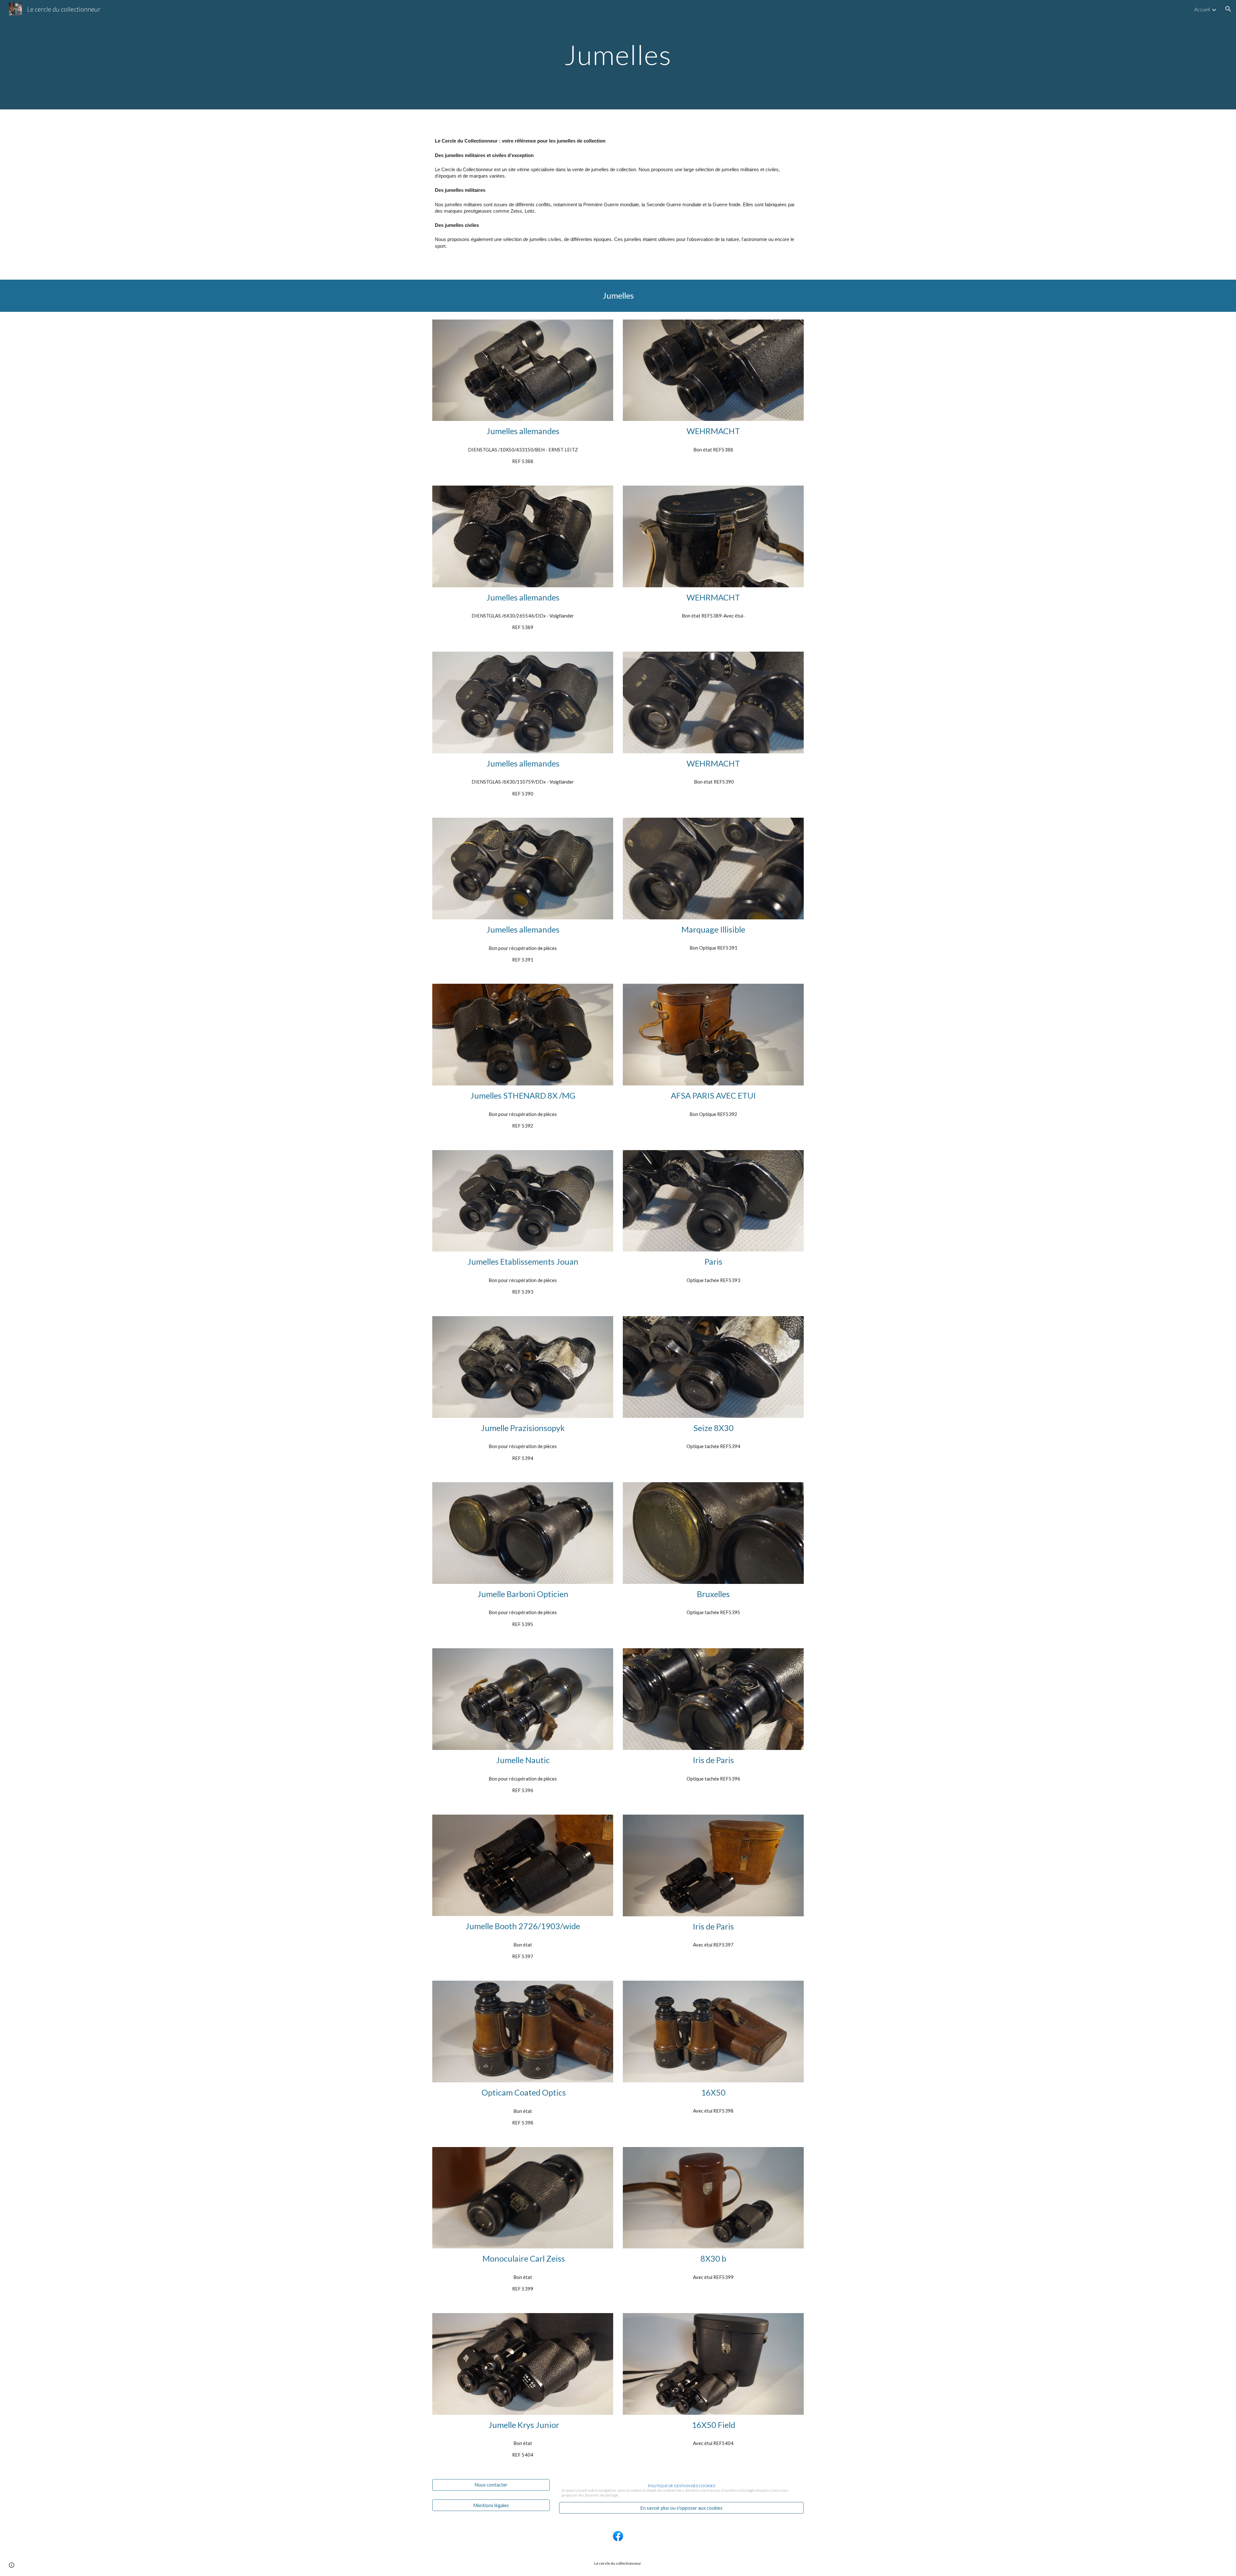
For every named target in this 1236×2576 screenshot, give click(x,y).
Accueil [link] (1202, 9)
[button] (1228, 9)
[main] (618, 55)
